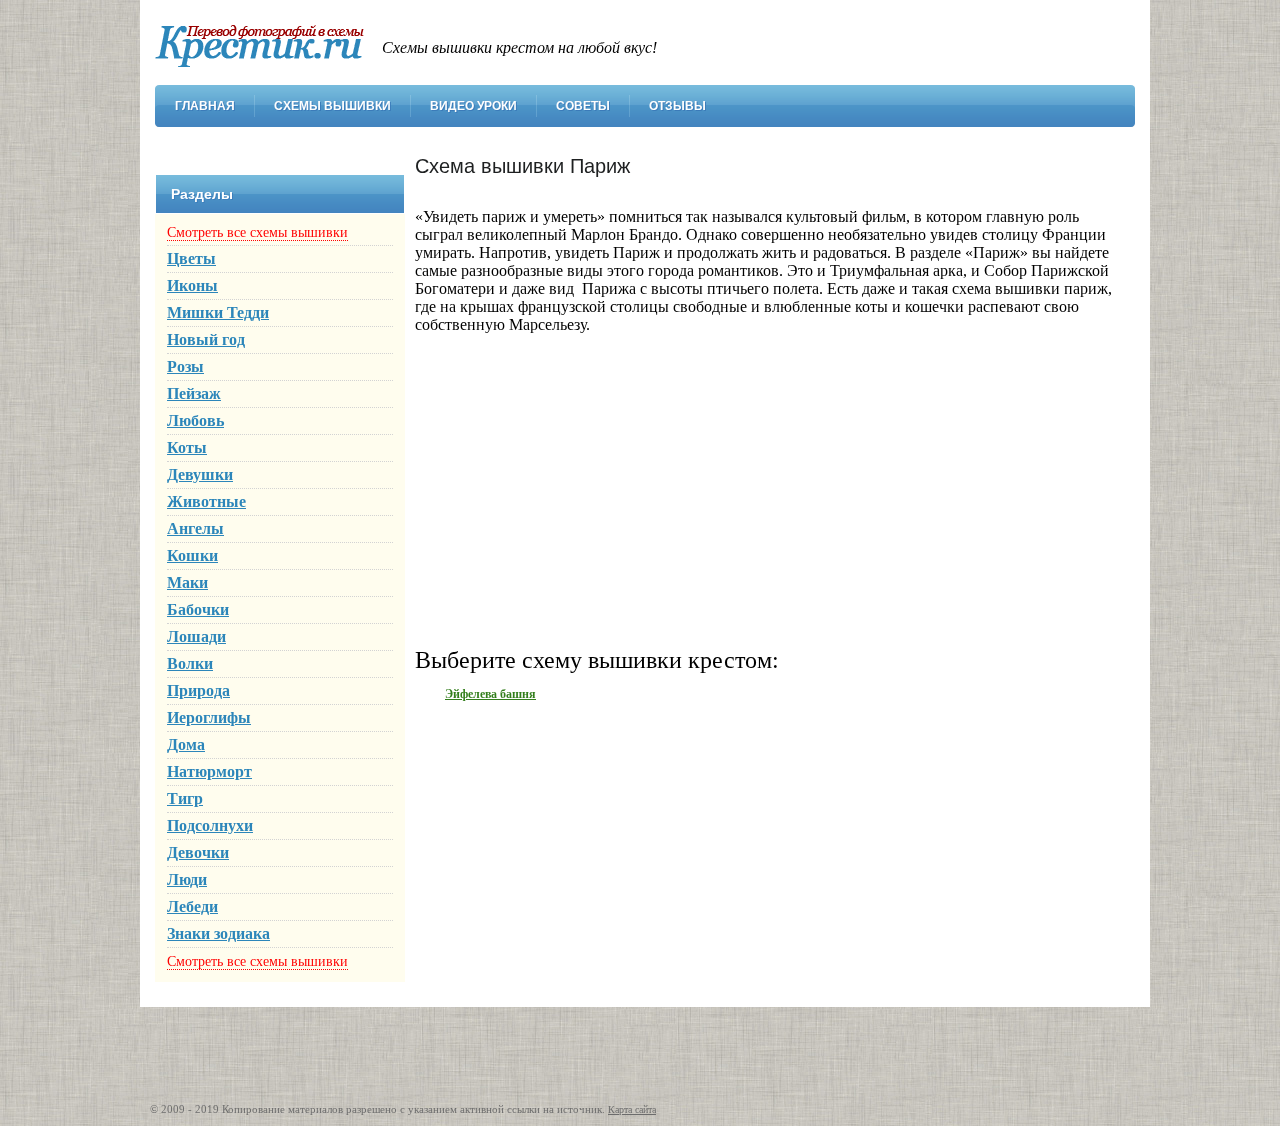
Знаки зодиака (218, 933)
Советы (583, 106)
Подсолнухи (210, 825)
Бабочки (198, 609)
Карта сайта (632, 1109)
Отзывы (677, 106)
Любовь (195, 420)
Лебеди (192, 906)
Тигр (185, 798)
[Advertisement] (765, 489)
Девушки (200, 474)
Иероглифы (209, 717)
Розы (185, 366)
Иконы (192, 285)
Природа (198, 690)
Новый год (206, 339)
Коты (187, 447)
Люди (187, 879)
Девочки (198, 852)
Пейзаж (194, 393)
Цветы (191, 258)
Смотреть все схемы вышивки (257, 232)
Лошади (196, 636)
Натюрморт (209, 771)
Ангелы (195, 528)
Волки (190, 663)
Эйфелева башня (490, 694)
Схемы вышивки (332, 106)
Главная (205, 106)
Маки (187, 582)
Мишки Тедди (218, 312)
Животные (206, 501)
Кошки (192, 555)
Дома (186, 744)
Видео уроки (473, 106)
